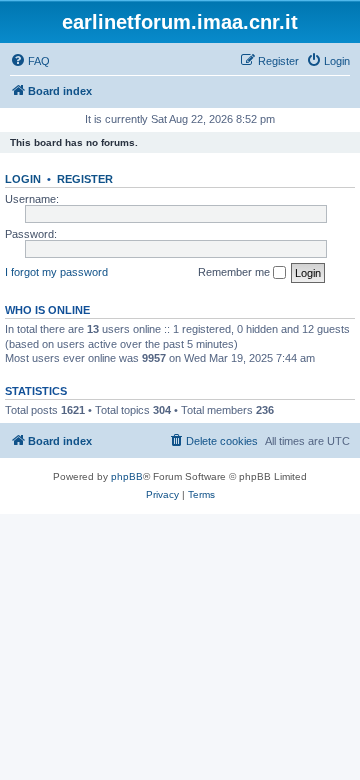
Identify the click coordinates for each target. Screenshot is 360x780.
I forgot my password (56, 272)
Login (23, 179)
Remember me (235, 272)
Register (85, 179)
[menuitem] (30, 61)
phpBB (127, 476)
